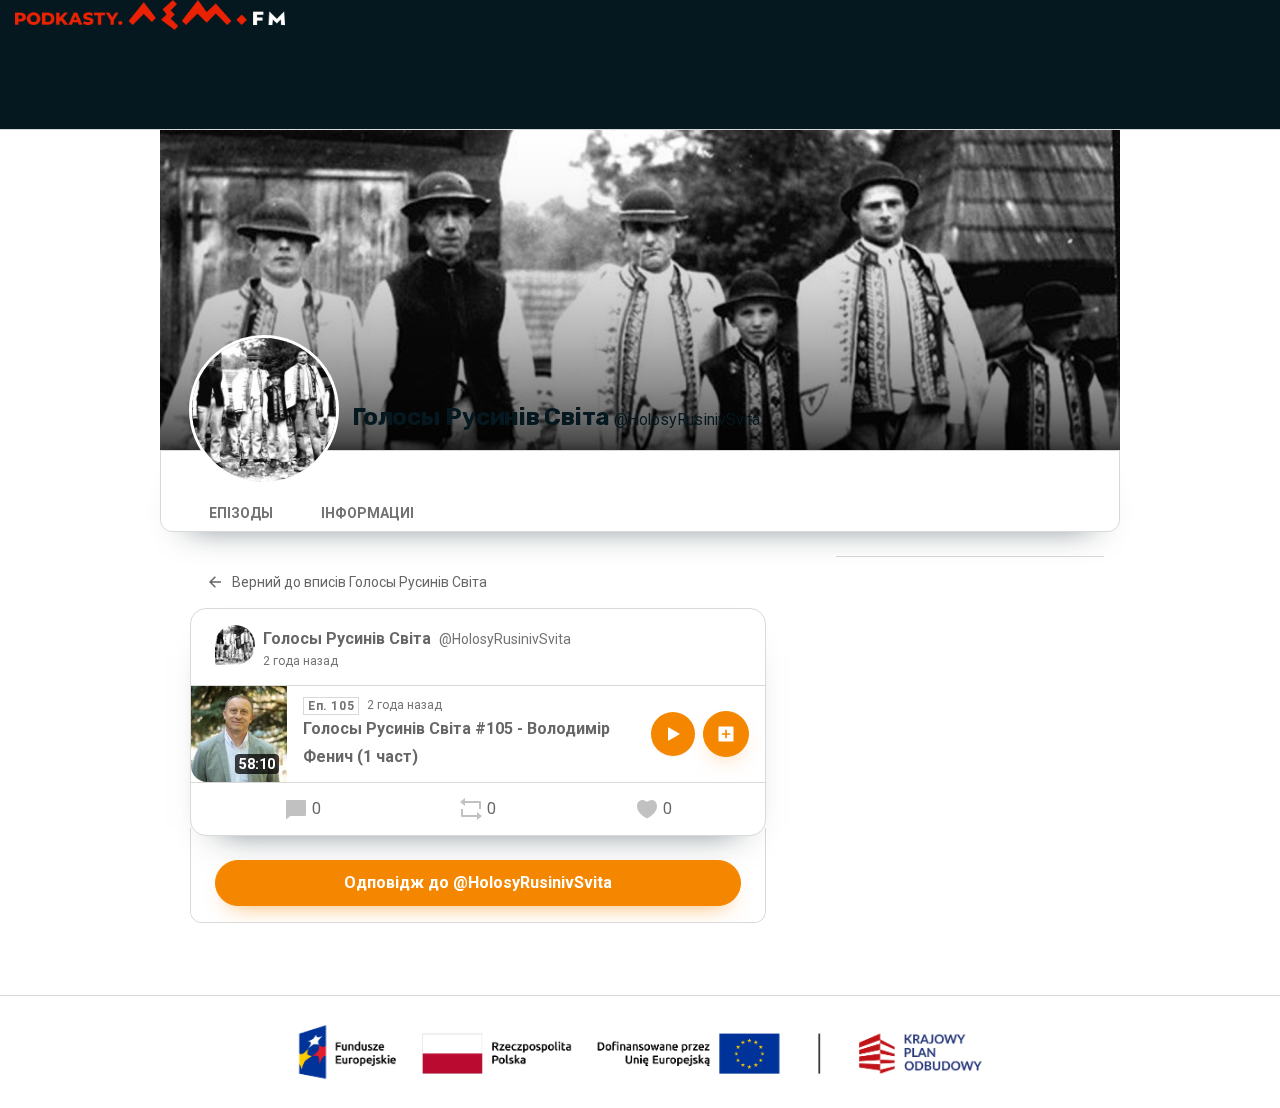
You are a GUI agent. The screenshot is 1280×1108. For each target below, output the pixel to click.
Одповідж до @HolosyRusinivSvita (478, 882)
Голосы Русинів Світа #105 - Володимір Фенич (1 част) (456, 742)
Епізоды (241, 513)
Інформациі (367, 513)
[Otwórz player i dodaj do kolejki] (726, 734)
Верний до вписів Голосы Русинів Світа (359, 582)
